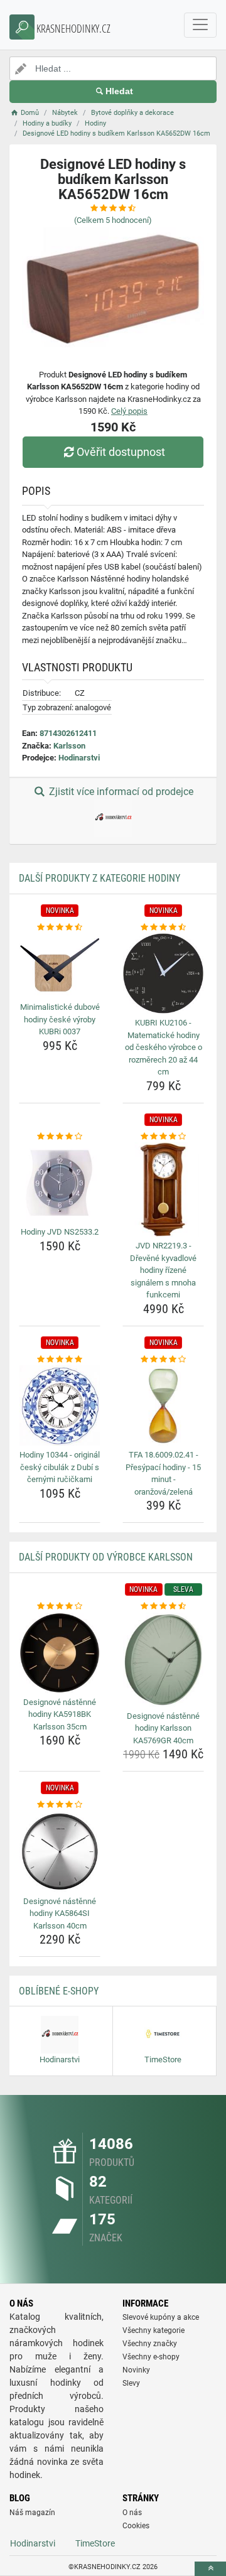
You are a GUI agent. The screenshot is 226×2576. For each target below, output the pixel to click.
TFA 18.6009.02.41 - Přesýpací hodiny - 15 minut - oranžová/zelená (163, 1473)
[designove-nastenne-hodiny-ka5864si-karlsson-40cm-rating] (60, 1805)
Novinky (136, 2370)
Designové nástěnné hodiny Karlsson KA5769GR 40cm (163, 1728)
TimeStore (95, 2543)
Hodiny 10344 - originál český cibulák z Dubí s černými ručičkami (60, 1467)
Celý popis (129, 411)
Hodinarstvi (79, 758)
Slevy (131, 2383)
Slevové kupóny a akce (161, 2317)
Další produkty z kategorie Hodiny (100, 878)
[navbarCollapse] (200, 25)
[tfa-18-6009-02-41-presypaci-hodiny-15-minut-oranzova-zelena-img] (163, 1405)
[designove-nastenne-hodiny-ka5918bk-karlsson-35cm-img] (60, 1653)
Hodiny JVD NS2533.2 (60, 1232)
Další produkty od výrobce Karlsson (106, 1557)
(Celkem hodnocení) (113, 220)
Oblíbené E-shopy (59, 1991)
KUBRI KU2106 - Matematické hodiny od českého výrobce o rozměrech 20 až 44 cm (164, 1047)
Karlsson (69, 746)
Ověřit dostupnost (121, 452)
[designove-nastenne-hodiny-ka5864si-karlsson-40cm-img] (60, 1852)
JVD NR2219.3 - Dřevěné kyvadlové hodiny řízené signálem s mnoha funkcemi (163, 1270)
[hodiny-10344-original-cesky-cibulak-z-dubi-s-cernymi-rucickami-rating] (60, 1360)
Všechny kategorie (153, 2330)
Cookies (136, 2526)
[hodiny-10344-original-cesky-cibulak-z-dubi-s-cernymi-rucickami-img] (60, 1405)
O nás (132, 2513)
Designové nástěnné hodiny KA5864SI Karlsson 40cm (60, 1913)
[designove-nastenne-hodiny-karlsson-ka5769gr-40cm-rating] (163, 1606)
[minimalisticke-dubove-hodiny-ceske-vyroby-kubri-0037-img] (60, 966)
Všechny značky (150, 2344)
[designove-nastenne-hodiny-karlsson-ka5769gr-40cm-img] (163, 1660)
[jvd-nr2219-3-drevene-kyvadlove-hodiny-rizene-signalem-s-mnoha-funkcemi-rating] (163, 1137)
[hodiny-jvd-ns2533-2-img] (60, 1182)
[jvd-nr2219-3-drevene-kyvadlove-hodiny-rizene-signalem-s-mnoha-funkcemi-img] (163, 1189)
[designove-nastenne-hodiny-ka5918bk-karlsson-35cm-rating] (60, 1606)
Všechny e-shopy (151, 2357)
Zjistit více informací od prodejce (120, 792)
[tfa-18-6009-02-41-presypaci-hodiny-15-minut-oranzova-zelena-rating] (163, 1360)
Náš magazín (32, 2513)
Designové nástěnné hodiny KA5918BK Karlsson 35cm (60, 1714)
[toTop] (210, 2569)
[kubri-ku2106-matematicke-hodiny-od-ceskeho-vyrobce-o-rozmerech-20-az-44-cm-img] (163, 973)
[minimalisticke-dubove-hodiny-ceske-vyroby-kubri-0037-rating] (60, 928)
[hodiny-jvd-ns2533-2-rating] (60, 1137)
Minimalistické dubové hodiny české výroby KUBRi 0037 (60, 1019)
